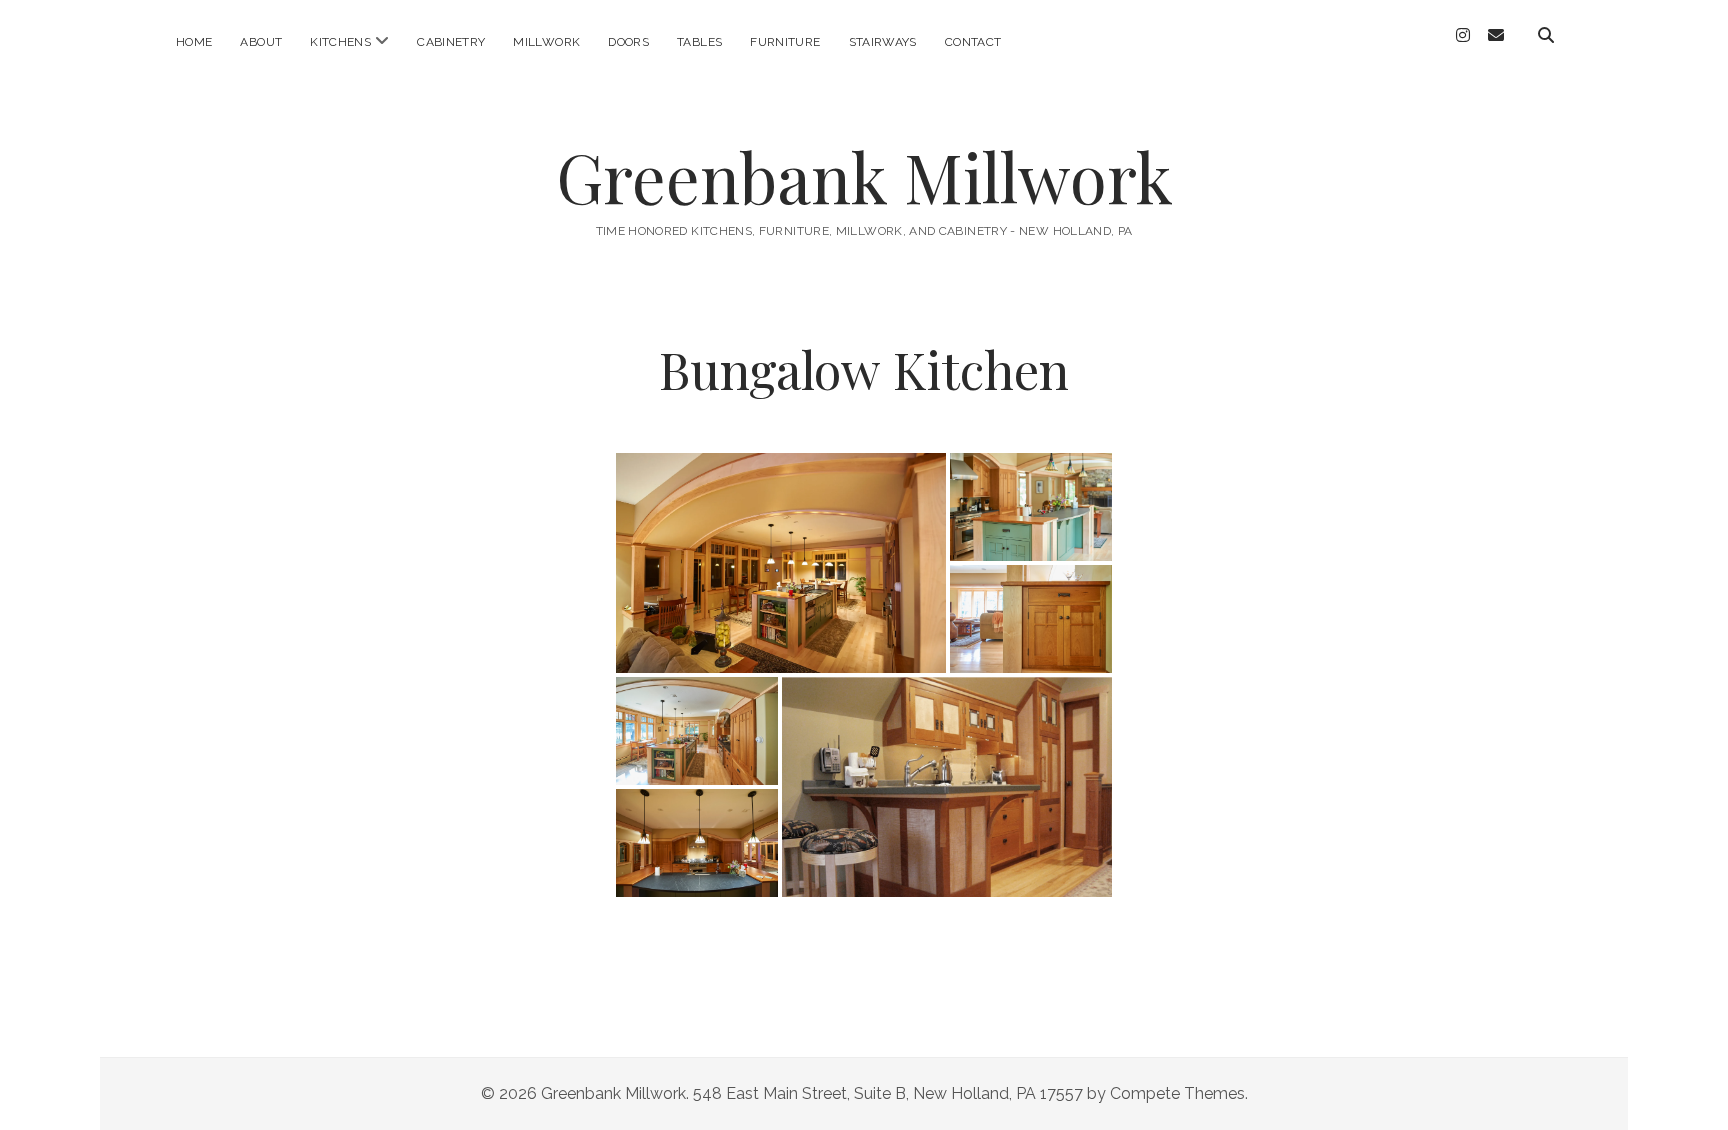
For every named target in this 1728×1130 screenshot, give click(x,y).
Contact (973, 42)
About (261, 42)
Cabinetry (451, 42)
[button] (781, 563)
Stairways (883, 42)
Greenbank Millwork (864, 176)
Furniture (785, 42)
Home (194, 42)
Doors (628, 42)
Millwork (546, 42)
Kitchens (340, 42)
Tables (699, 42)
